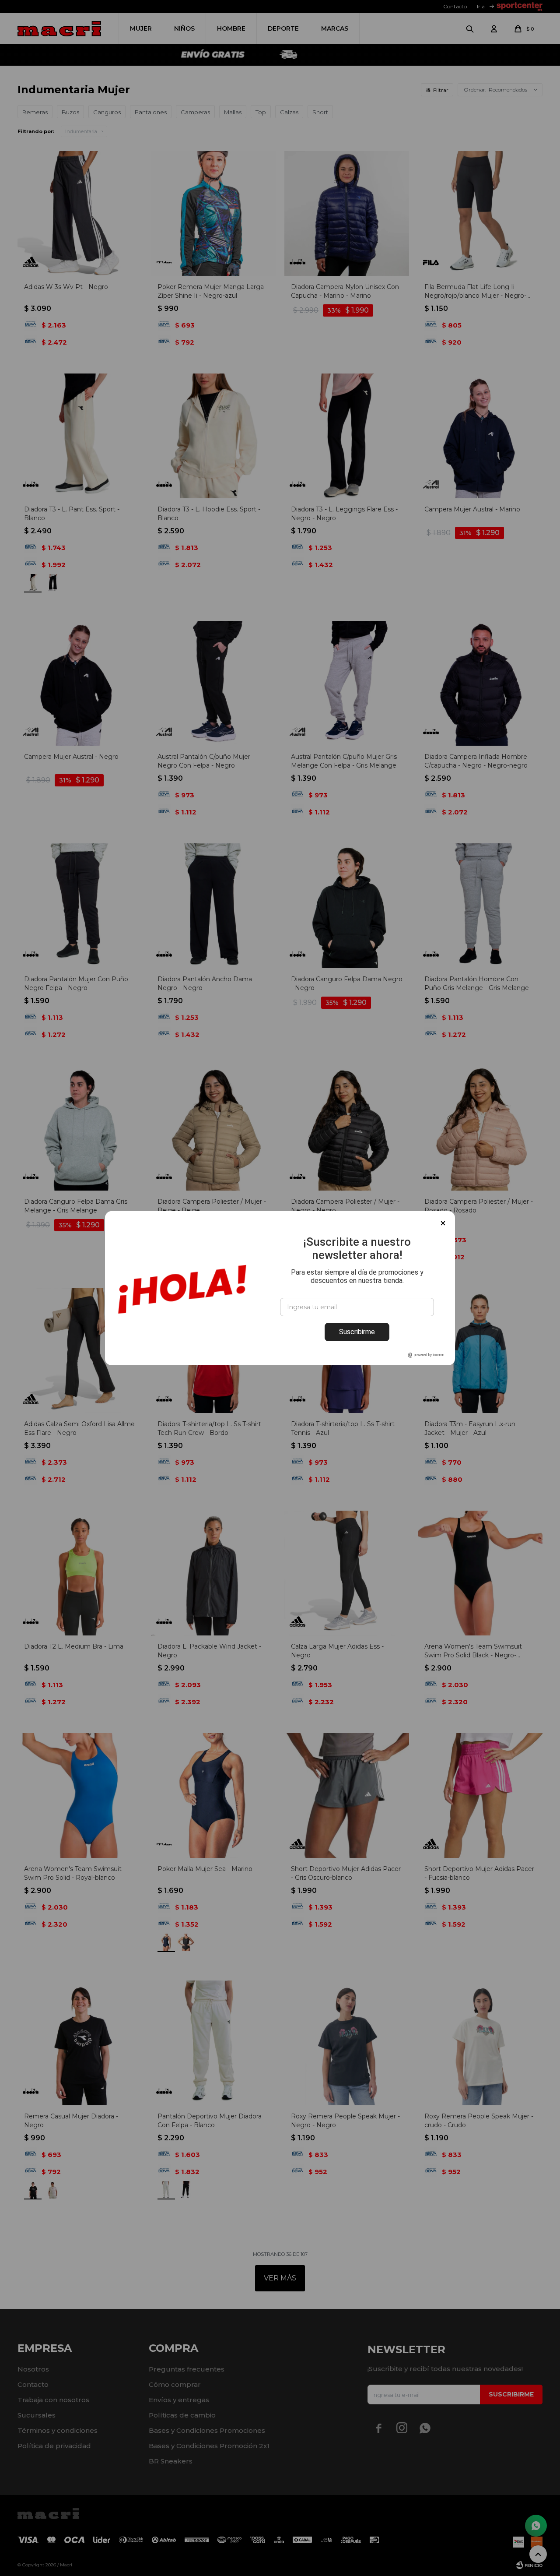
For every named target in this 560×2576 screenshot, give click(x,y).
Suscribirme (357, 1332)
